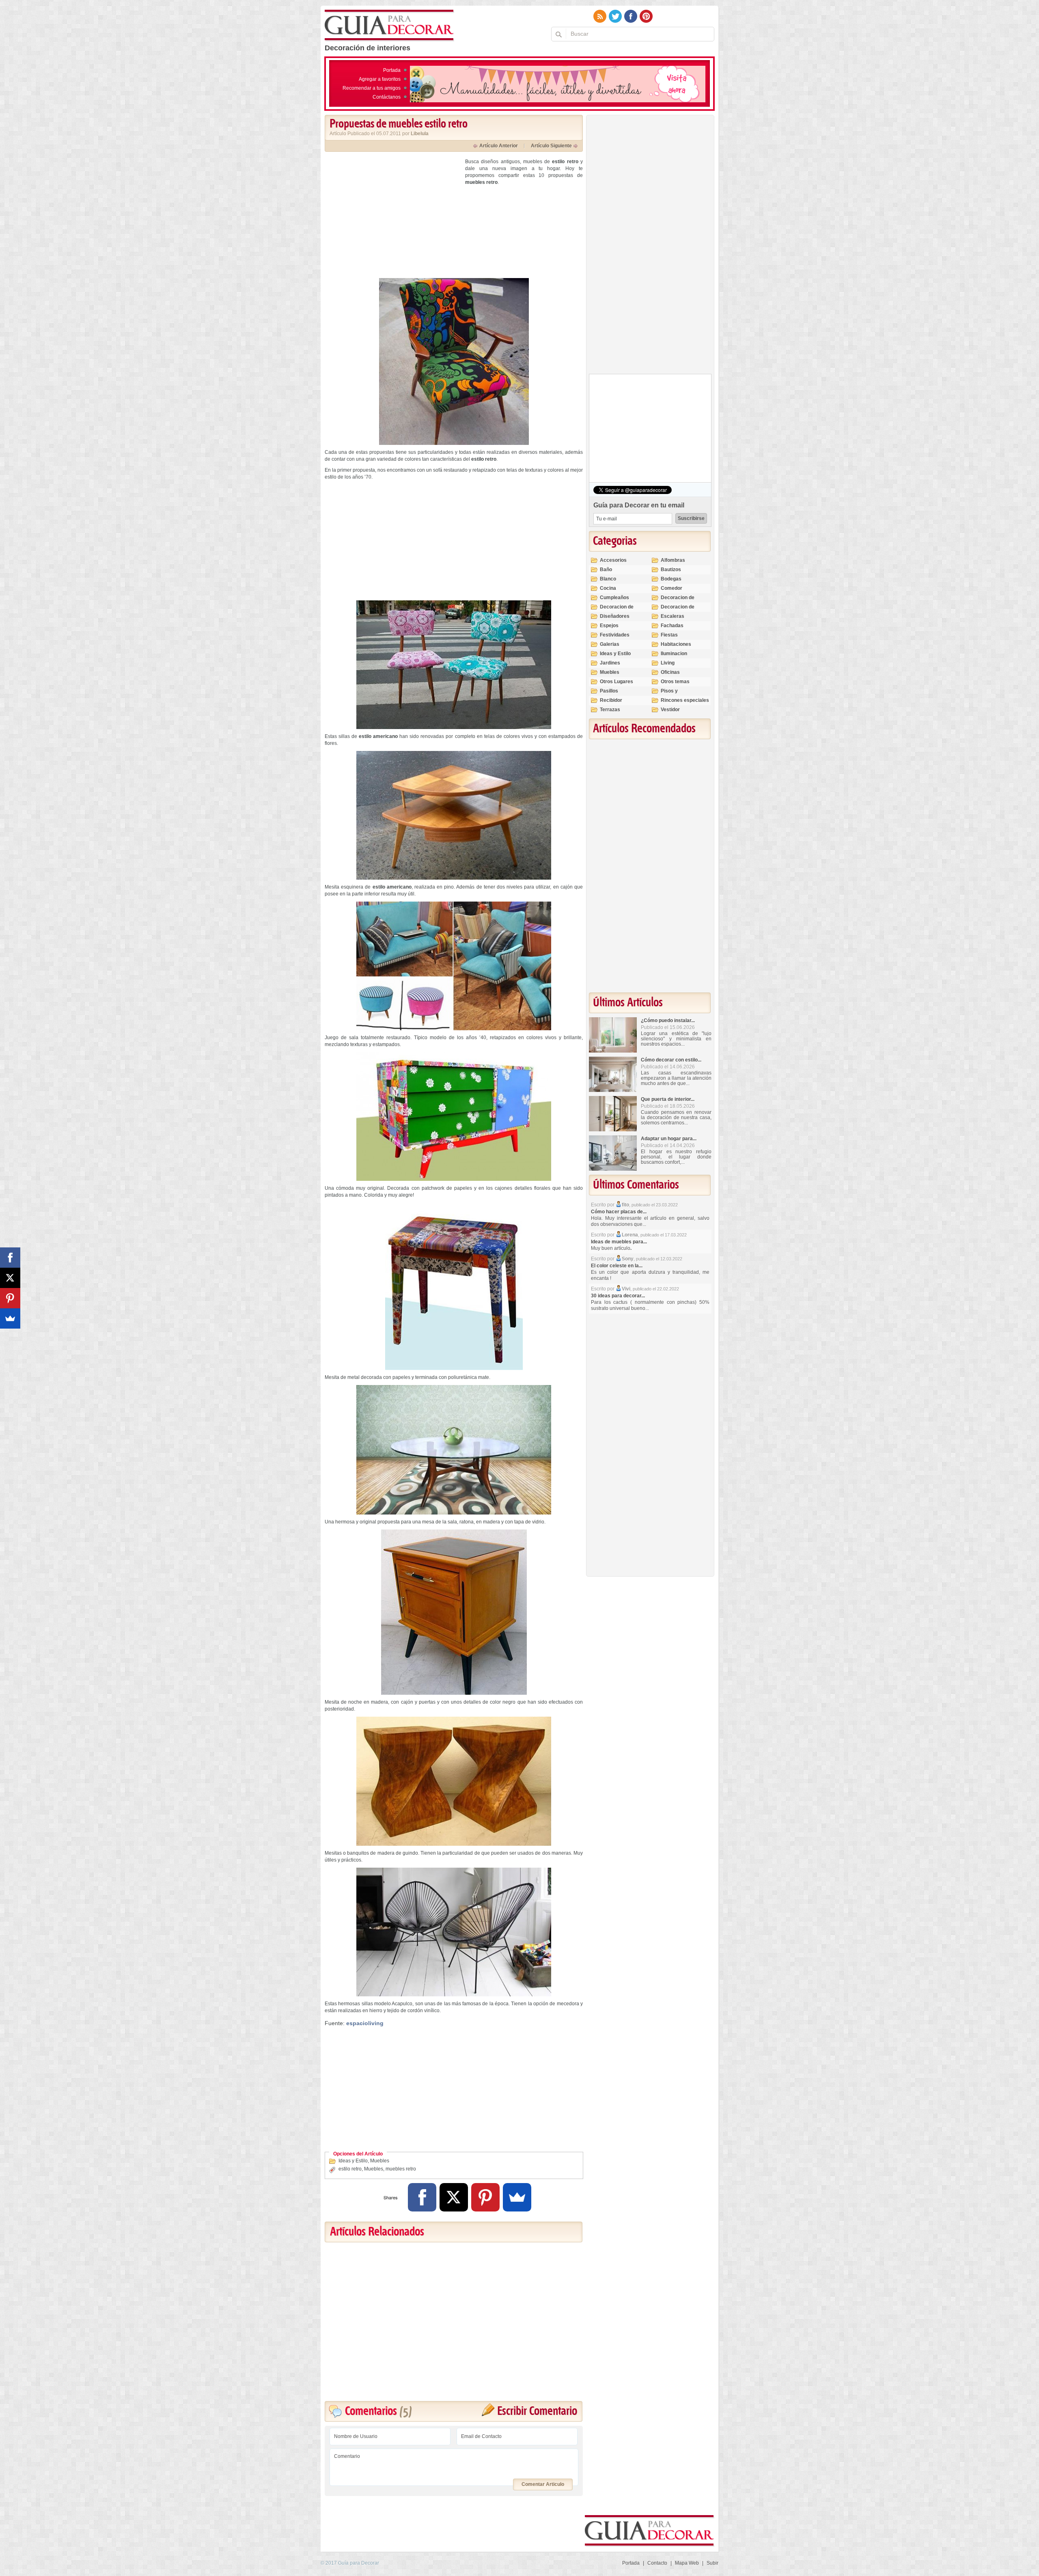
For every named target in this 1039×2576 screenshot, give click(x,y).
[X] (454, 2197)
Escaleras (673, 616)
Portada (392, 70)
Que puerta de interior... (668, 1099)
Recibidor (611, 700)
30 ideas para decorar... (618, 1296)
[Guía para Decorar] (389, 26)
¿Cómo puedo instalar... (668, 1020)
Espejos (609, 626)
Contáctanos (387, 97)
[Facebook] (422, 2197)
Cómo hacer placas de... (619, 1212)
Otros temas (675, 682)
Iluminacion (674, 654)
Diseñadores (615, 616)
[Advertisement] (393, 215)
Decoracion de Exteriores (678, 601)
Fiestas (669, 635)
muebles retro (401, 2169)
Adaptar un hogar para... (669, 1139)
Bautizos (671, 570)
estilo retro (350, 2169)
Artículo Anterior (499, 146)
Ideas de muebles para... (619, 1242)
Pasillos (609, 691)
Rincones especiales (685, 700)
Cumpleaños (614, 598)
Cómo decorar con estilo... (671, 1060)
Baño (606, 570)
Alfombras (673, 560)
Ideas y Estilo (353, 2161)
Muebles (380, 2161)
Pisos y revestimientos (678, 694)
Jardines (610, 663)
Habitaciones (676, 644)
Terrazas (610, 710)
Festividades (615, 635)
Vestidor (670, 710)
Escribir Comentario (537, 2411)
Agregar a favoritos (380, 79)
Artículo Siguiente (551, 146)
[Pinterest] (485, 2197)
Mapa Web (687, 2563)
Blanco (608, 579)
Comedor (671, 588)
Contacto (657, 2563)
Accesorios (613, 560)
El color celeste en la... (617, 1266)
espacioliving (365, 2023)
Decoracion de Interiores (617, 610)
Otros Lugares (617, 682)
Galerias (610, 644)
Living (668, 663)
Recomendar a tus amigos (372, 88)
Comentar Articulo (543, 2484)
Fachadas (672, 626)
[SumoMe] (517, 2197)
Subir (712, 2563)
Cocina (608, 588)
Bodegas (671, 579)
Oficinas (670, 672)
